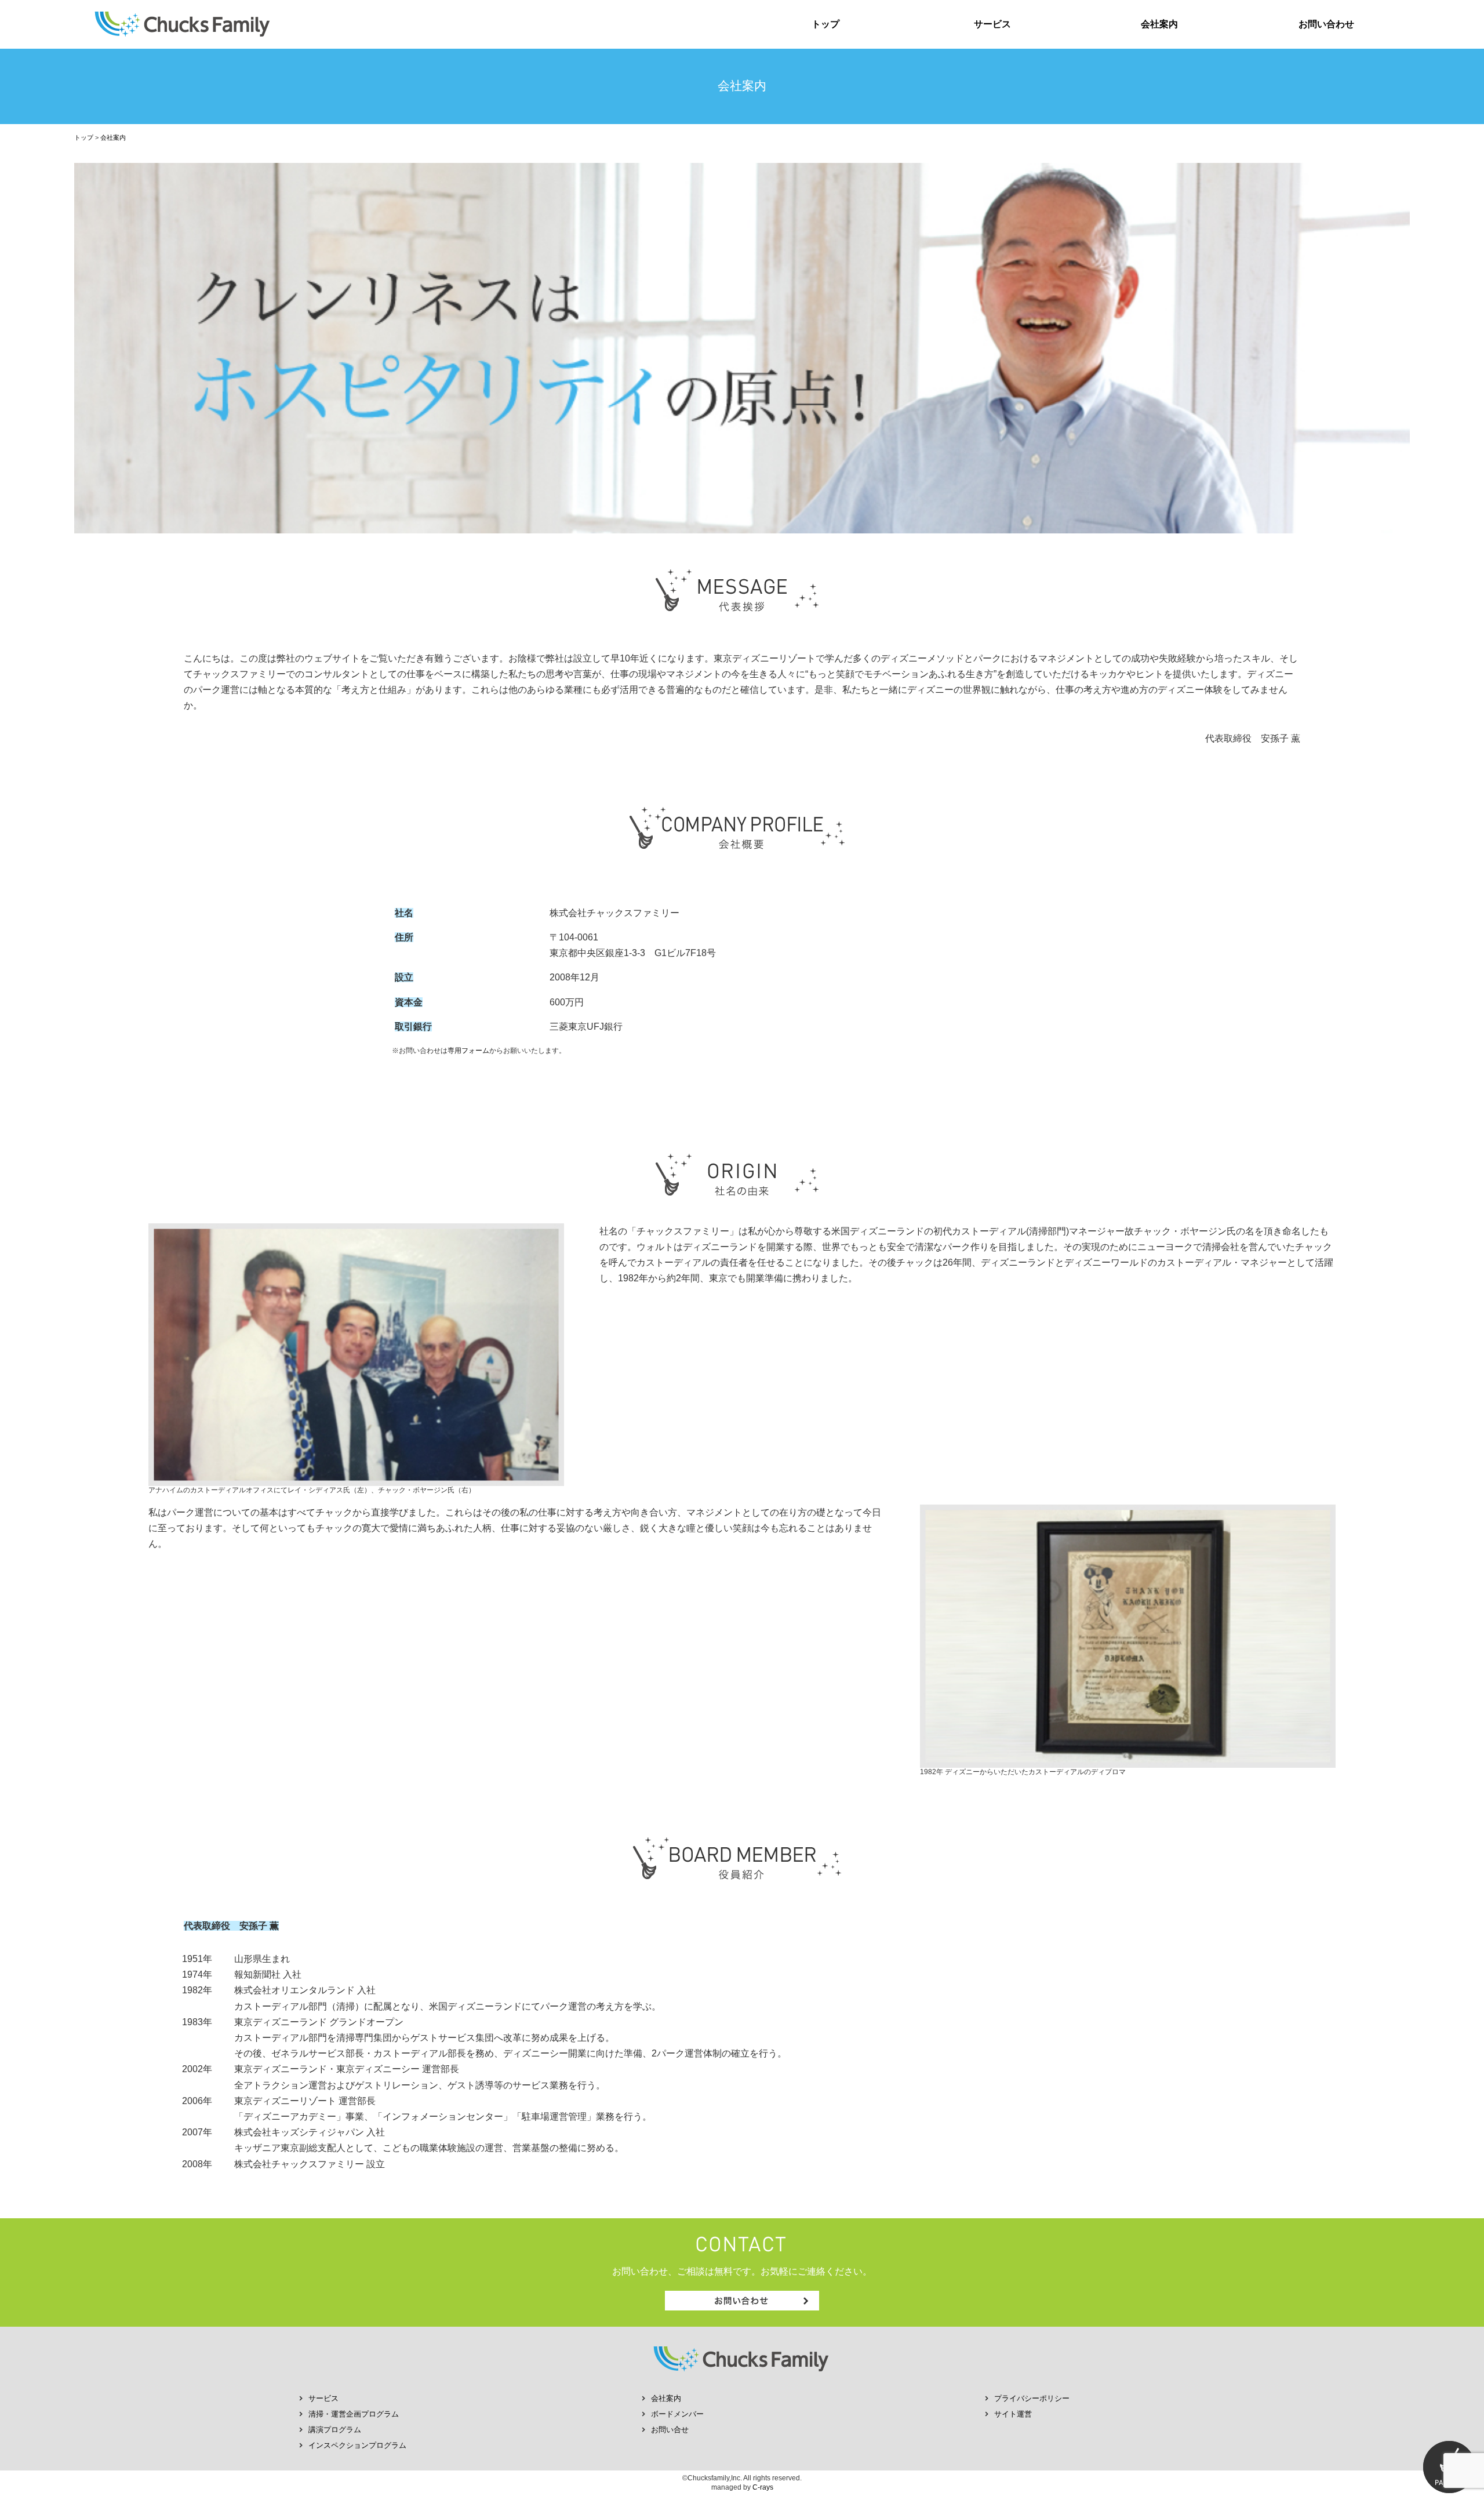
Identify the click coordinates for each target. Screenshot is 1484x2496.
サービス (992, 24)
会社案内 (1159, 24)
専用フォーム (468, 1051)
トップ (825, 24)
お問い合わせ (1326, 24)
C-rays (763, 2487)
